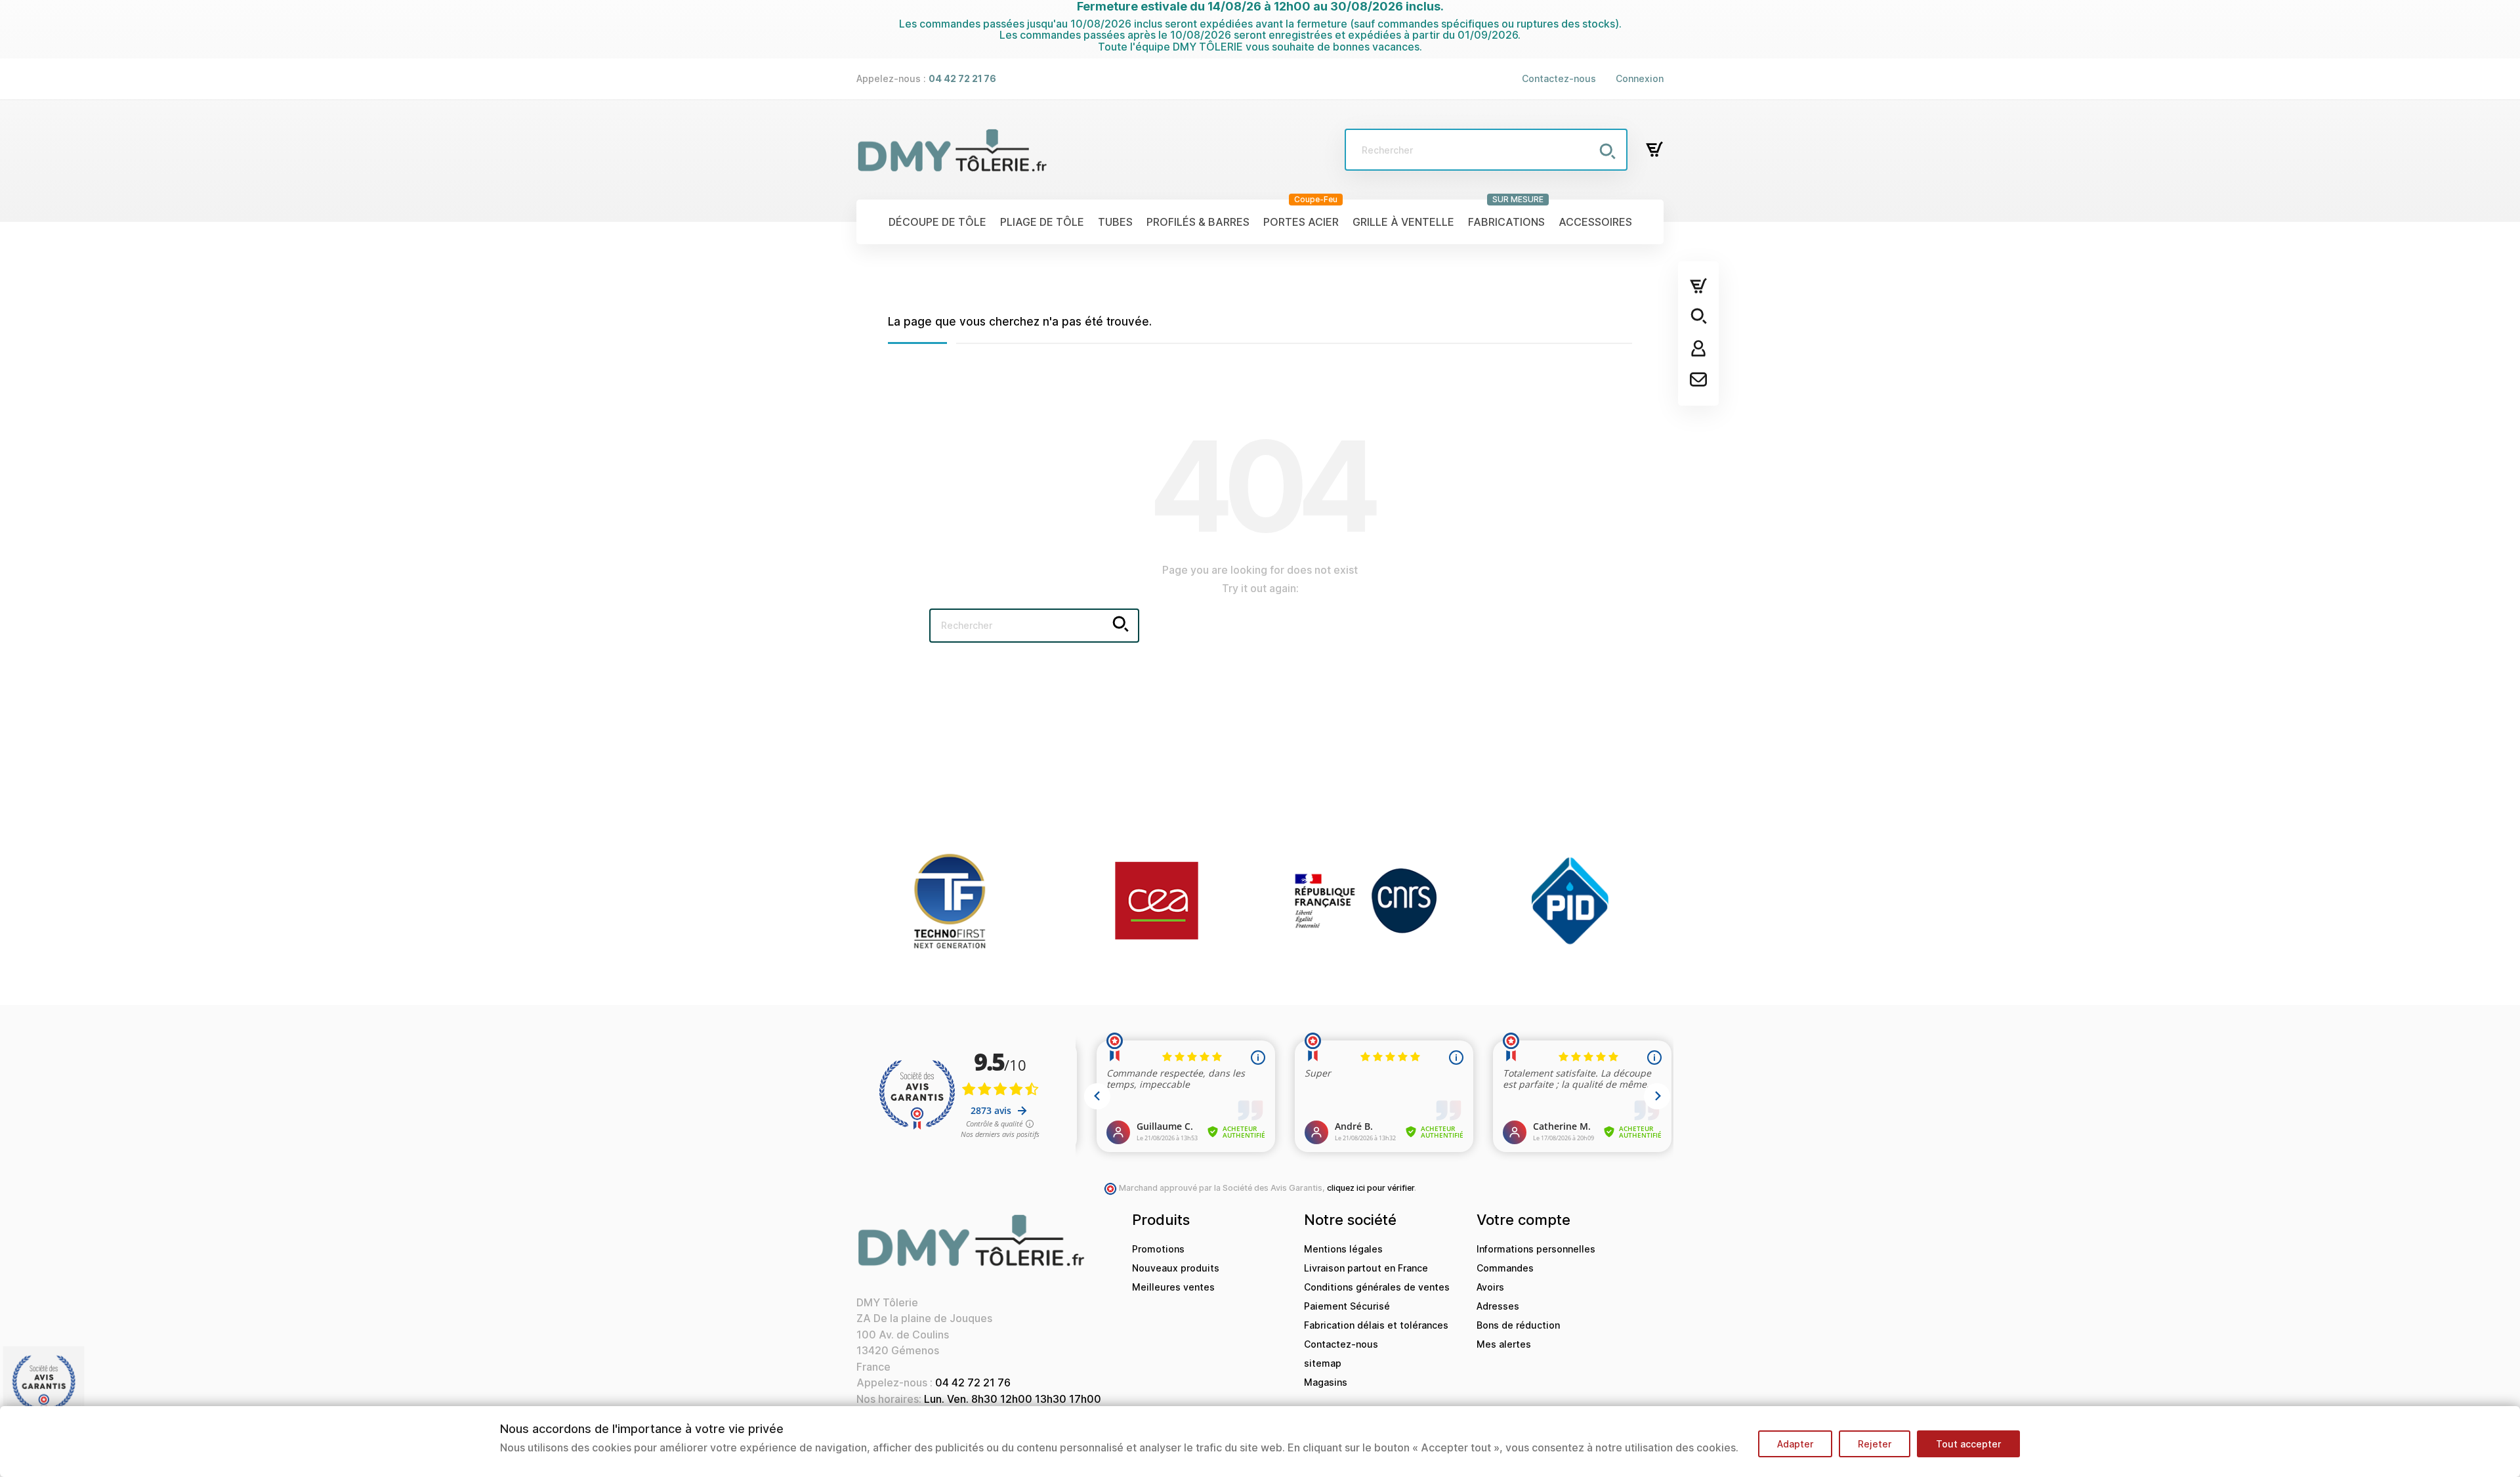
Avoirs (1490, 1287)
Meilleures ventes (1173, 1287)
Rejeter (1875, 1444)
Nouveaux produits (1176, 1268)
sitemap (1323, 1363)
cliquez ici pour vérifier (1371, 1188)
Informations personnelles (1536, 1249)
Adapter (1795, 1444)
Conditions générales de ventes (1377, 1287)
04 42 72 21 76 (973, 1382)
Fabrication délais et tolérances (1376, 1325)
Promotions (1158, 1249)
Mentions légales (1343, 1249)
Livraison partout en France (1366, 1268)
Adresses (1498, 1306)
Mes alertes (1504, 1344)
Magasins (1326, 1382)
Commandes (1505, 1268)
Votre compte (1523, 1220)
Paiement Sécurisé (1347, 1306)
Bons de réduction (1518, 1325)
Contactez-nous (1559, 78)
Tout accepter (1968, 1444)
